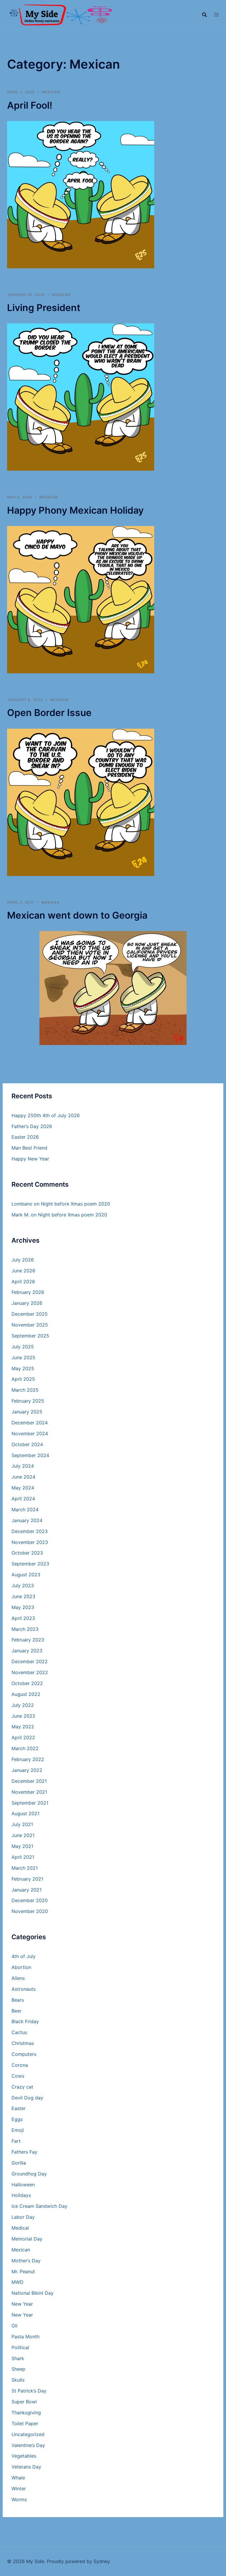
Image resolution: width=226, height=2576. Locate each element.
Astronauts (24, 1989)
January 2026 (27, 1303)
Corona (20, 2065)
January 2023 (27, 1651)
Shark (18, 2358)
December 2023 (30, 1531)
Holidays (21, 2195)
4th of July (24, 1956)
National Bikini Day (33, 2293)
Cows (18, 2076)
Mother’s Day (26, 2261)
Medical (20, 2228)
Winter (19, 2489)
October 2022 (27, 1683)
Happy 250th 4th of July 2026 (46, 1115)
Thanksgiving (26, 2413)
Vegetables (24, 2456)
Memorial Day (27, 2239)
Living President (44, 308)
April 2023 (23, 1618)
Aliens (18, 1978)
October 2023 (27, 1553)
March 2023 (25, 1629)
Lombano (22, 1204)
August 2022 (26, 1694)
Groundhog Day (29, 2174)
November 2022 (30, 1672)
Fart (16, 2141)
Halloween (23, 2185)
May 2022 (23, 1727)
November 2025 (30, 1325)
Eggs (17, 2119)
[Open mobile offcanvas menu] (217, 15)
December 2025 (30, 1314)
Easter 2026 (25, 1137)
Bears (18, 2000)
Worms (19, 2499)
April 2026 (23, 1282)
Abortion (21, 1967)
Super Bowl (24, 2402)
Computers (24, 2054)
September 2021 (30, 1803)
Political (20, 2347)
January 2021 (26, 1890)
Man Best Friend (29, 1148)
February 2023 (28, 1640)
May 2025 (23, 1368)
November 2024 (30, 1434)
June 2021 (23, 1835)
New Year (22, 2304)
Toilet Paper (25, 2423)
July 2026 (23, 1260)
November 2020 (30, 1911)
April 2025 (23, 1379)
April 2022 (23, 1737)
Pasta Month (25, 2337)
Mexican (51, 92)
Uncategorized (28, 2434)
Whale (18, 2478)
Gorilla (19, 2163)
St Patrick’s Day (29, 2391)
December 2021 (29, 1781)
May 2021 (22, 1846)
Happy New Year (30, 1159)
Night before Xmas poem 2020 (75, 1204)
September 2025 (30, 1336)
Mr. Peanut (23, 2271)
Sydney (102, 2561)
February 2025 (28, 1401)
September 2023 (30, 1564)
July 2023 (23, 1585)
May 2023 (23, 1607)
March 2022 (25, 1748)
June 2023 (23, 1596)
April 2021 (23, 1857)
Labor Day (23, 2217)
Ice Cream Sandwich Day (39, 2206)
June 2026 (23, 1271)
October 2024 (27, 1444)
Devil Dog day (27, 2098)
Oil (14, 2326)
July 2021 (22, 1824)
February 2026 (28, 1292)
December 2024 (30, 1423)
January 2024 (27, 1520)
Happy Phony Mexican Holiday (75, 510)
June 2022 (23, 1716)
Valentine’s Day (28, 2445)
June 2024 (23, 1477)
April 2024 (23, 1499)
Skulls (18, 2380)
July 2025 (23, 1347)
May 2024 (23, 1488)
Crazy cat (22, 2087)
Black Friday (25, 2021)
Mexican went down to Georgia (77, 915)
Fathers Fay (24, 2152)
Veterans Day (26, 2467)
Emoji (18, 2130)
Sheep (18, 2369)
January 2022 (27, 1770)
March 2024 (25, 1509)
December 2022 (30, 1661)
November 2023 (30, 1542)
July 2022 (23, 1705)
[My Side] (60, 14)
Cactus (19, 2032)
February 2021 (27, 1879)
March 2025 (25, 1390)
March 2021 (25, 1868)
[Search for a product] (205, 15)
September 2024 (30, 1455)
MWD (18, 2282)
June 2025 (23, 1358)
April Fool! (30, 105)
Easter (19, 2108)
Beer (16, 2011)
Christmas (23, 2043)
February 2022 (28, 1759)
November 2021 (29, 1792)
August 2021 (25, 1813)
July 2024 (23, 1466)
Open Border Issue (49, 713)
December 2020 (30, 1900)
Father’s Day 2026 (32, 1126)
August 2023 (26, 1575)
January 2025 (27, 1412)
